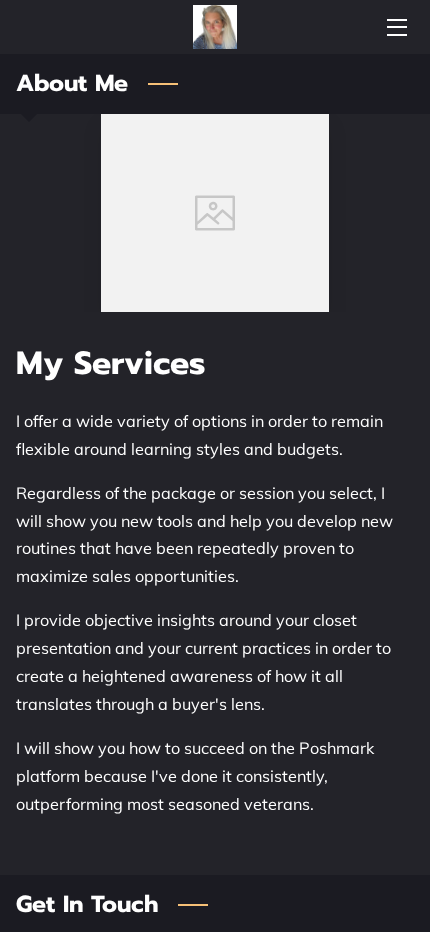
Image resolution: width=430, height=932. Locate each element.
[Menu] (395, 27)
